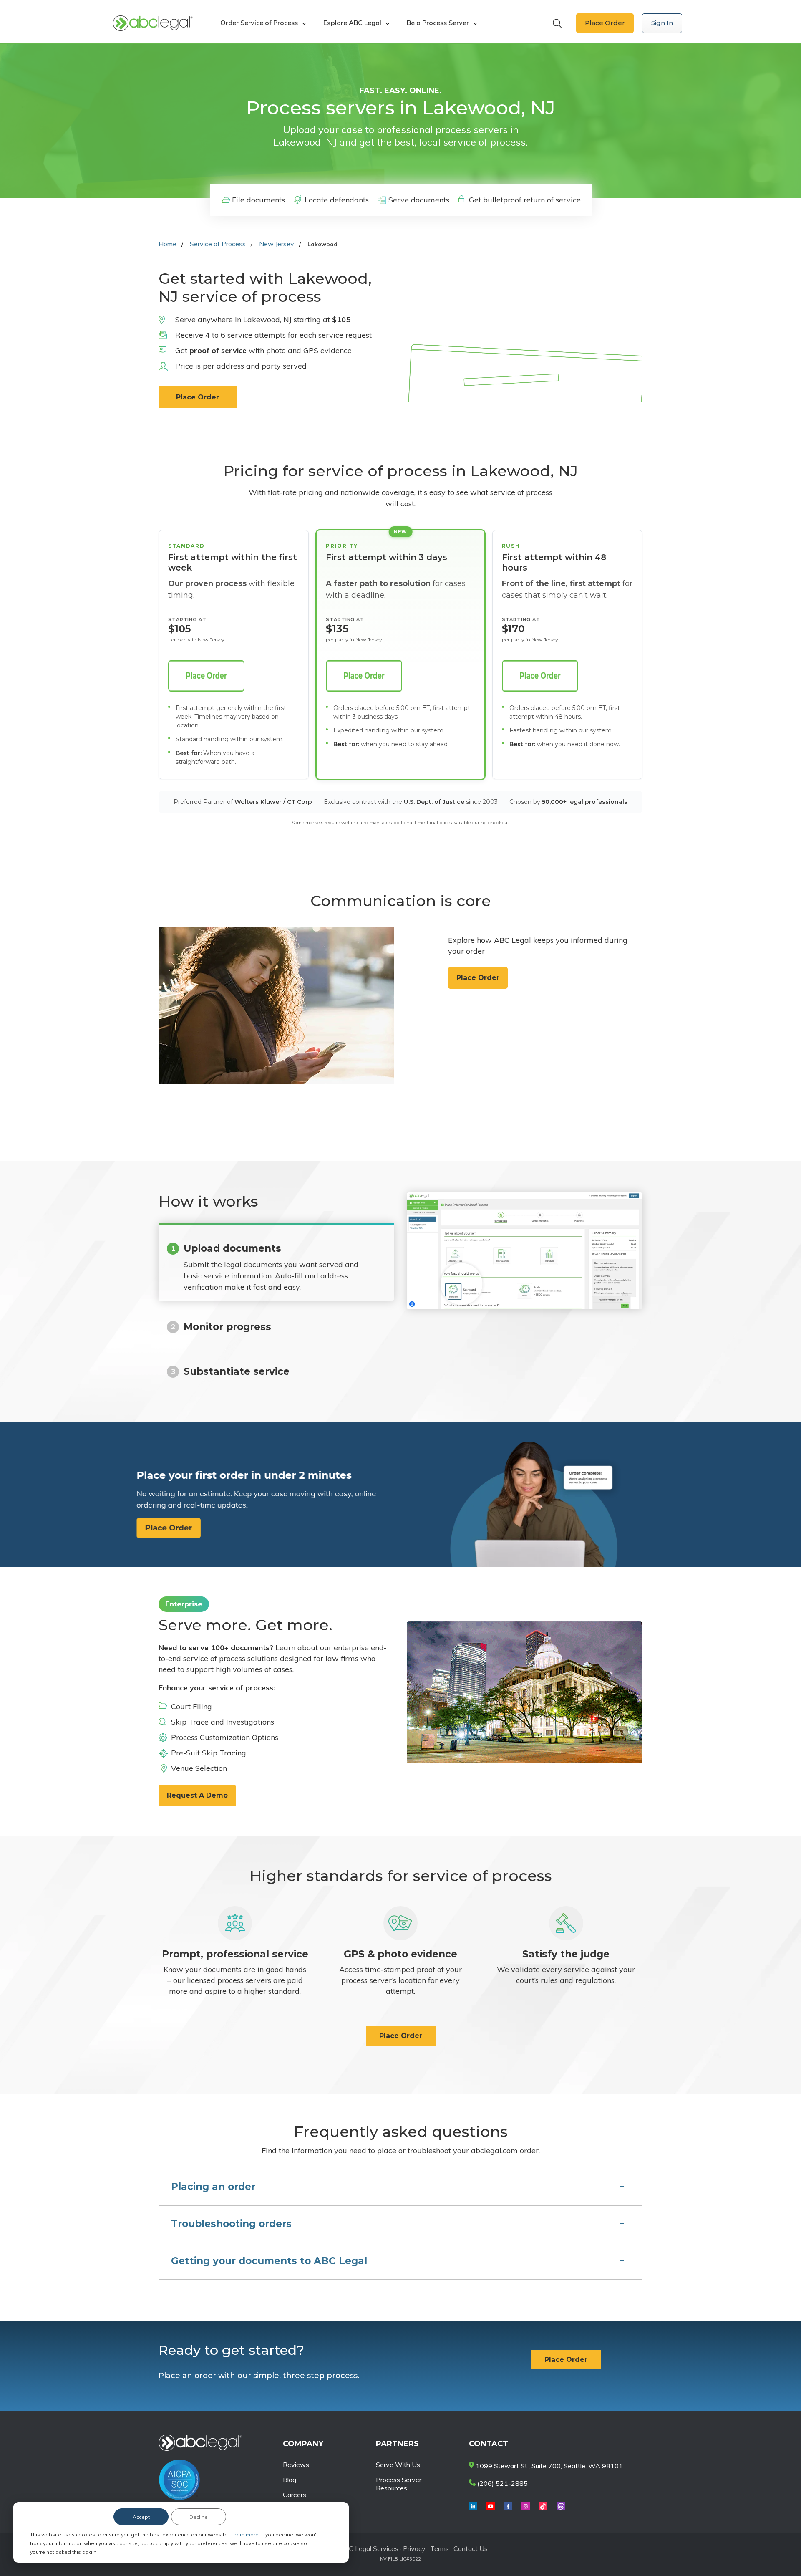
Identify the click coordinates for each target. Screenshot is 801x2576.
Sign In (662, 23)
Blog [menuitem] (290, 2480)
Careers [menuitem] (295, 2495)
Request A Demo (197, 1795)
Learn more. (246, 2534)
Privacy (415, 2548)
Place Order (605, 23)
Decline (199, 2517)
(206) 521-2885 (502, 2483)
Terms (440, 2548)
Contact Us (471, 2548)
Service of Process (218, 244)
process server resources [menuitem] (399, 2484)
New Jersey (277, 244)
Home (168, 244)
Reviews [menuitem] (296, 2465)
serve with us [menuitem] (398, 2465)
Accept (141, 2517)
